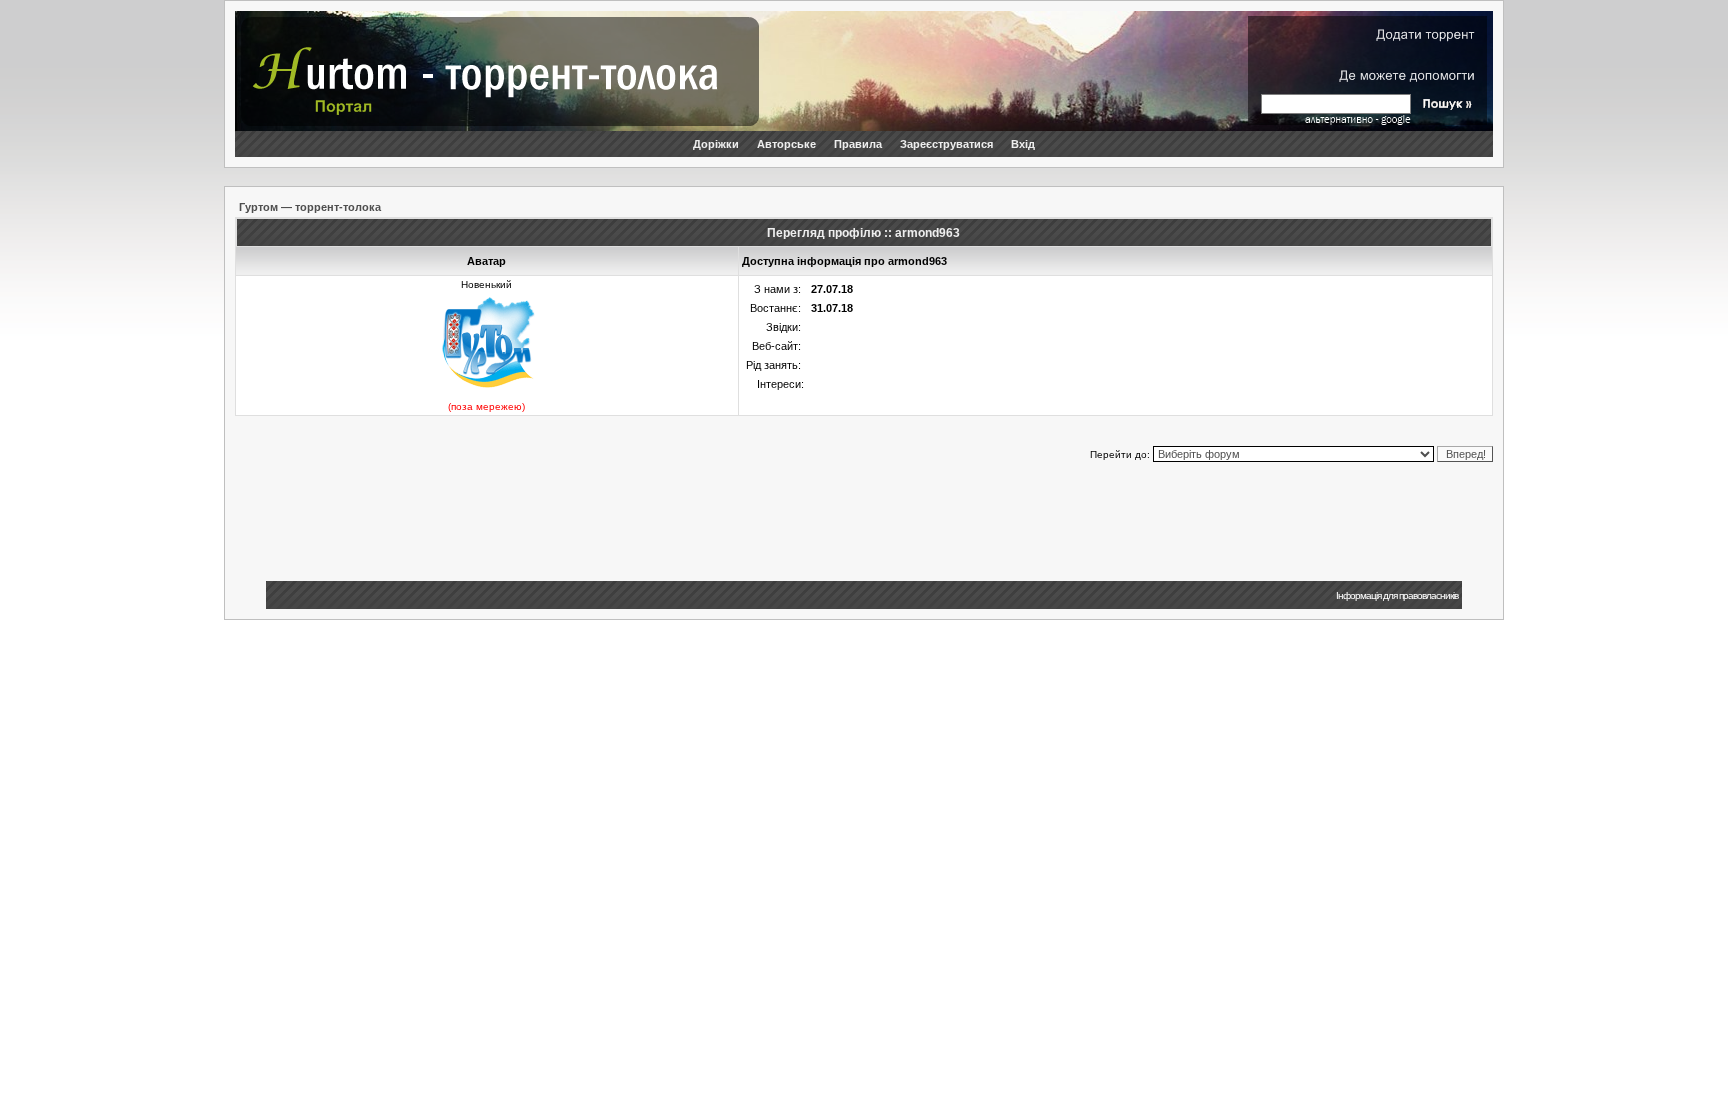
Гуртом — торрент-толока (310, 207)
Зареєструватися (946, 144)
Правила (858, 144)
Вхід (1023, 144)
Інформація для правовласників (1397, 595)
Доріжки (716, 144)
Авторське (786, 144)
